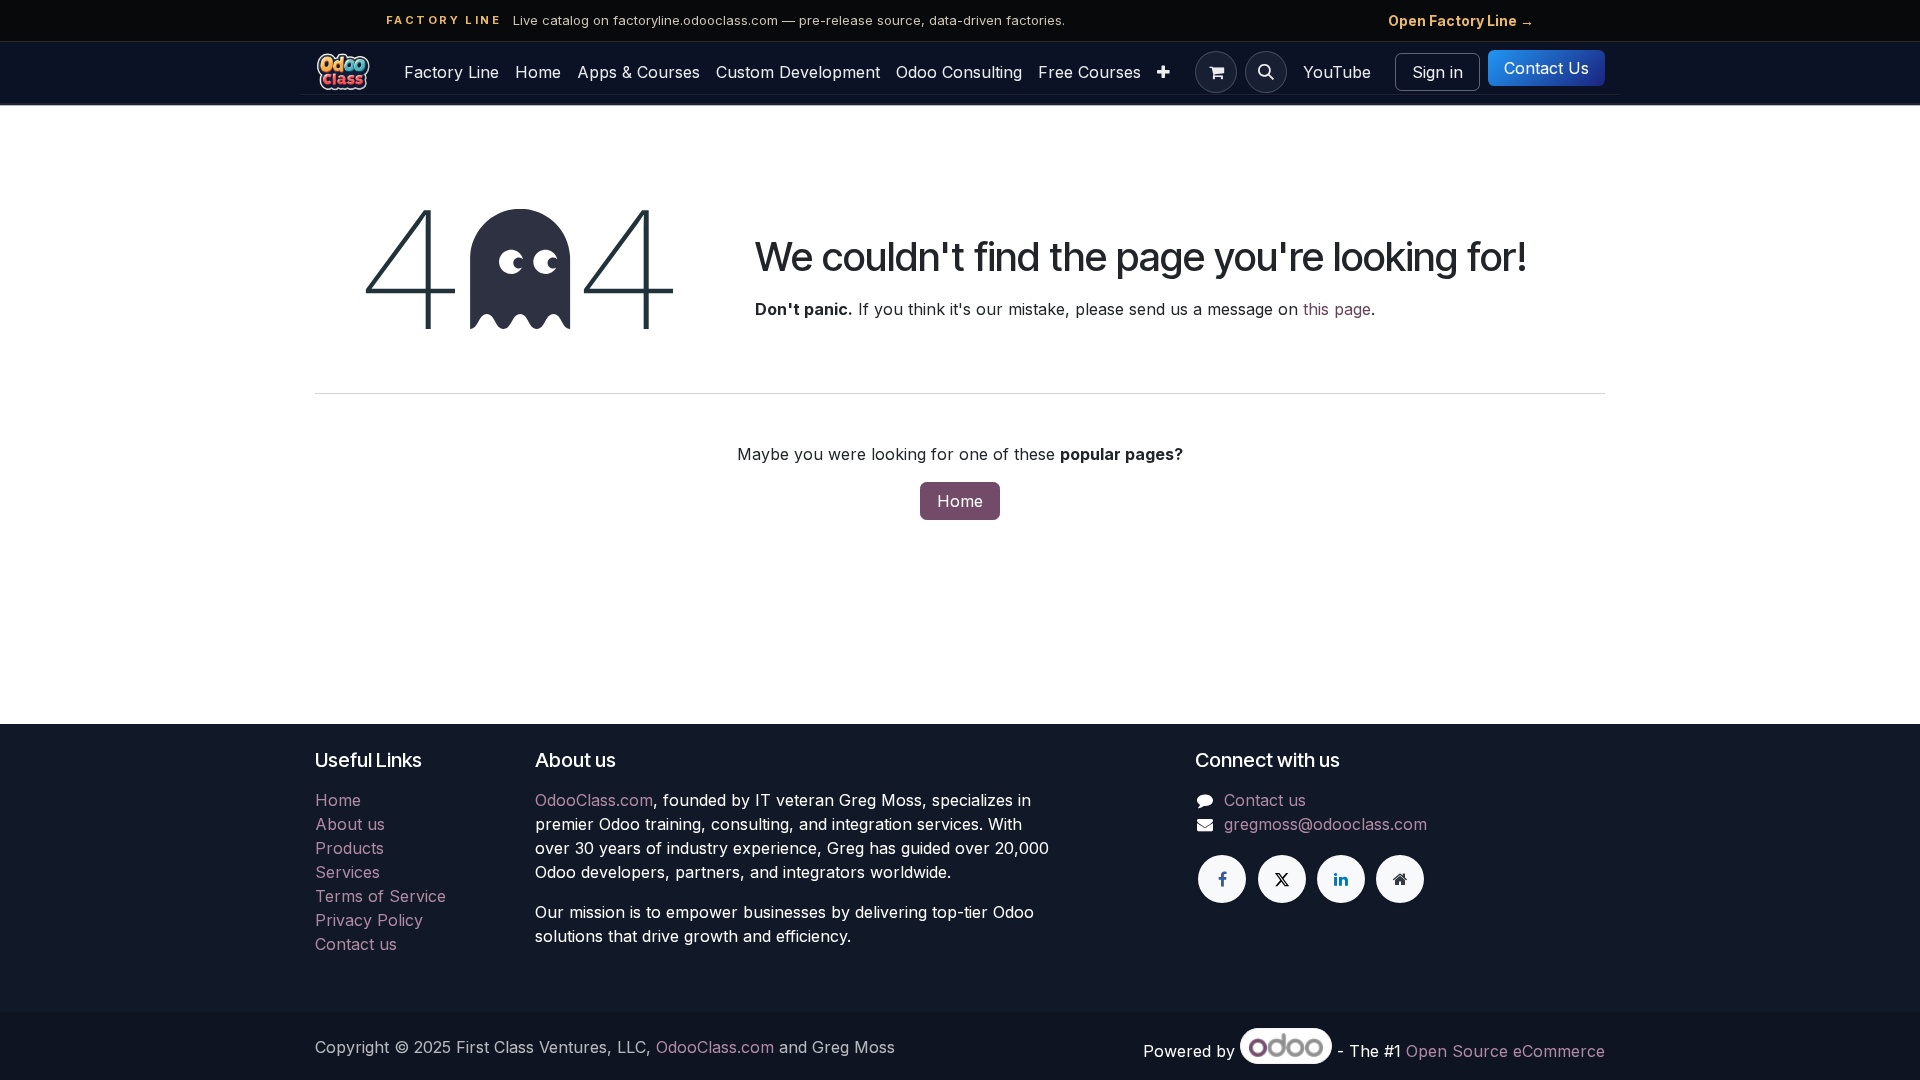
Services (347, 872)
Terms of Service (380, 896)
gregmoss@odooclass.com (1325, 824)
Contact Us (1546, 68)
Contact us (356, 944)
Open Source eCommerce (1505, 1051)
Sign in (1437, 72)
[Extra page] (1400, 879)
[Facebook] (1222, 879)
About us (350, 824)
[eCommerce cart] (1216, 72)
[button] (1266, 72)
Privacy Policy (369, 920)
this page (1337, 309)
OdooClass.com (594, 800)
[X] (1282, 879)
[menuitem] (451, 72)
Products (349, 848)
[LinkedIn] (1341, 879)
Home (960, 501)
